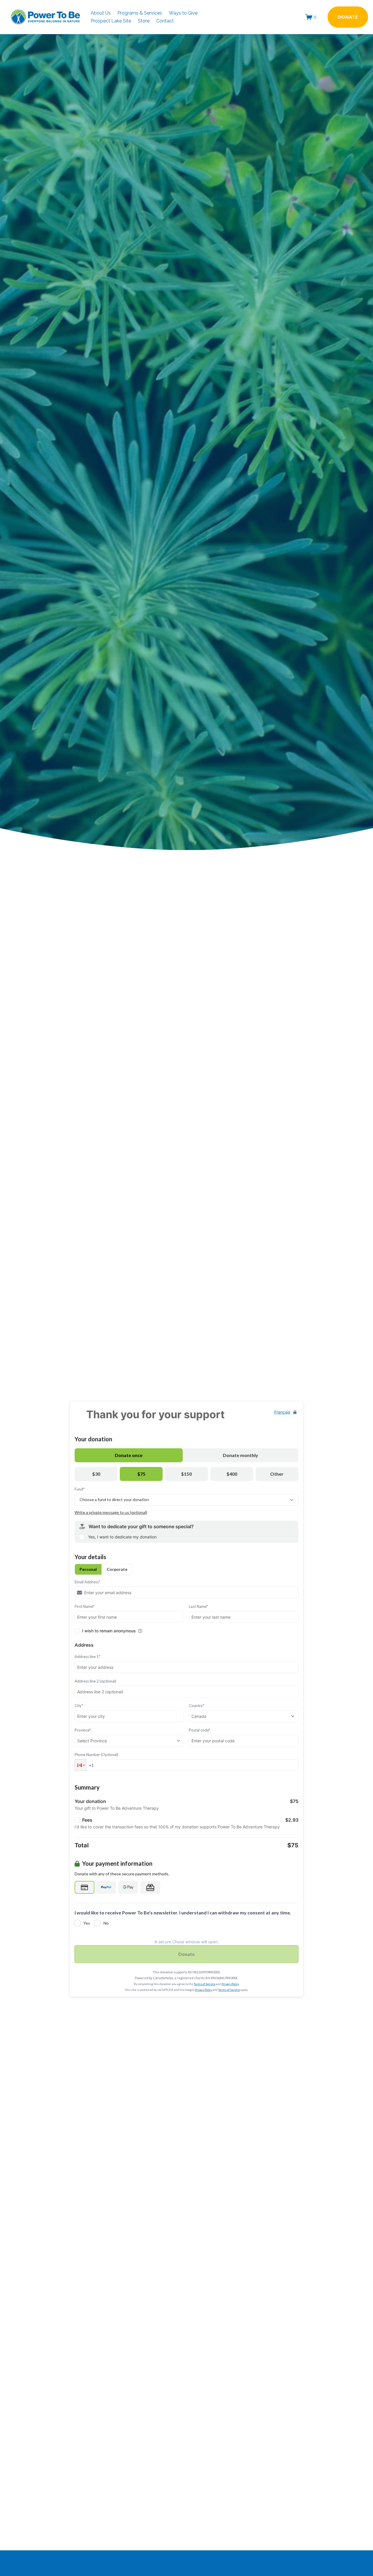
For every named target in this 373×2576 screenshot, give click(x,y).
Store (144, 21)
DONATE (348, 17)
